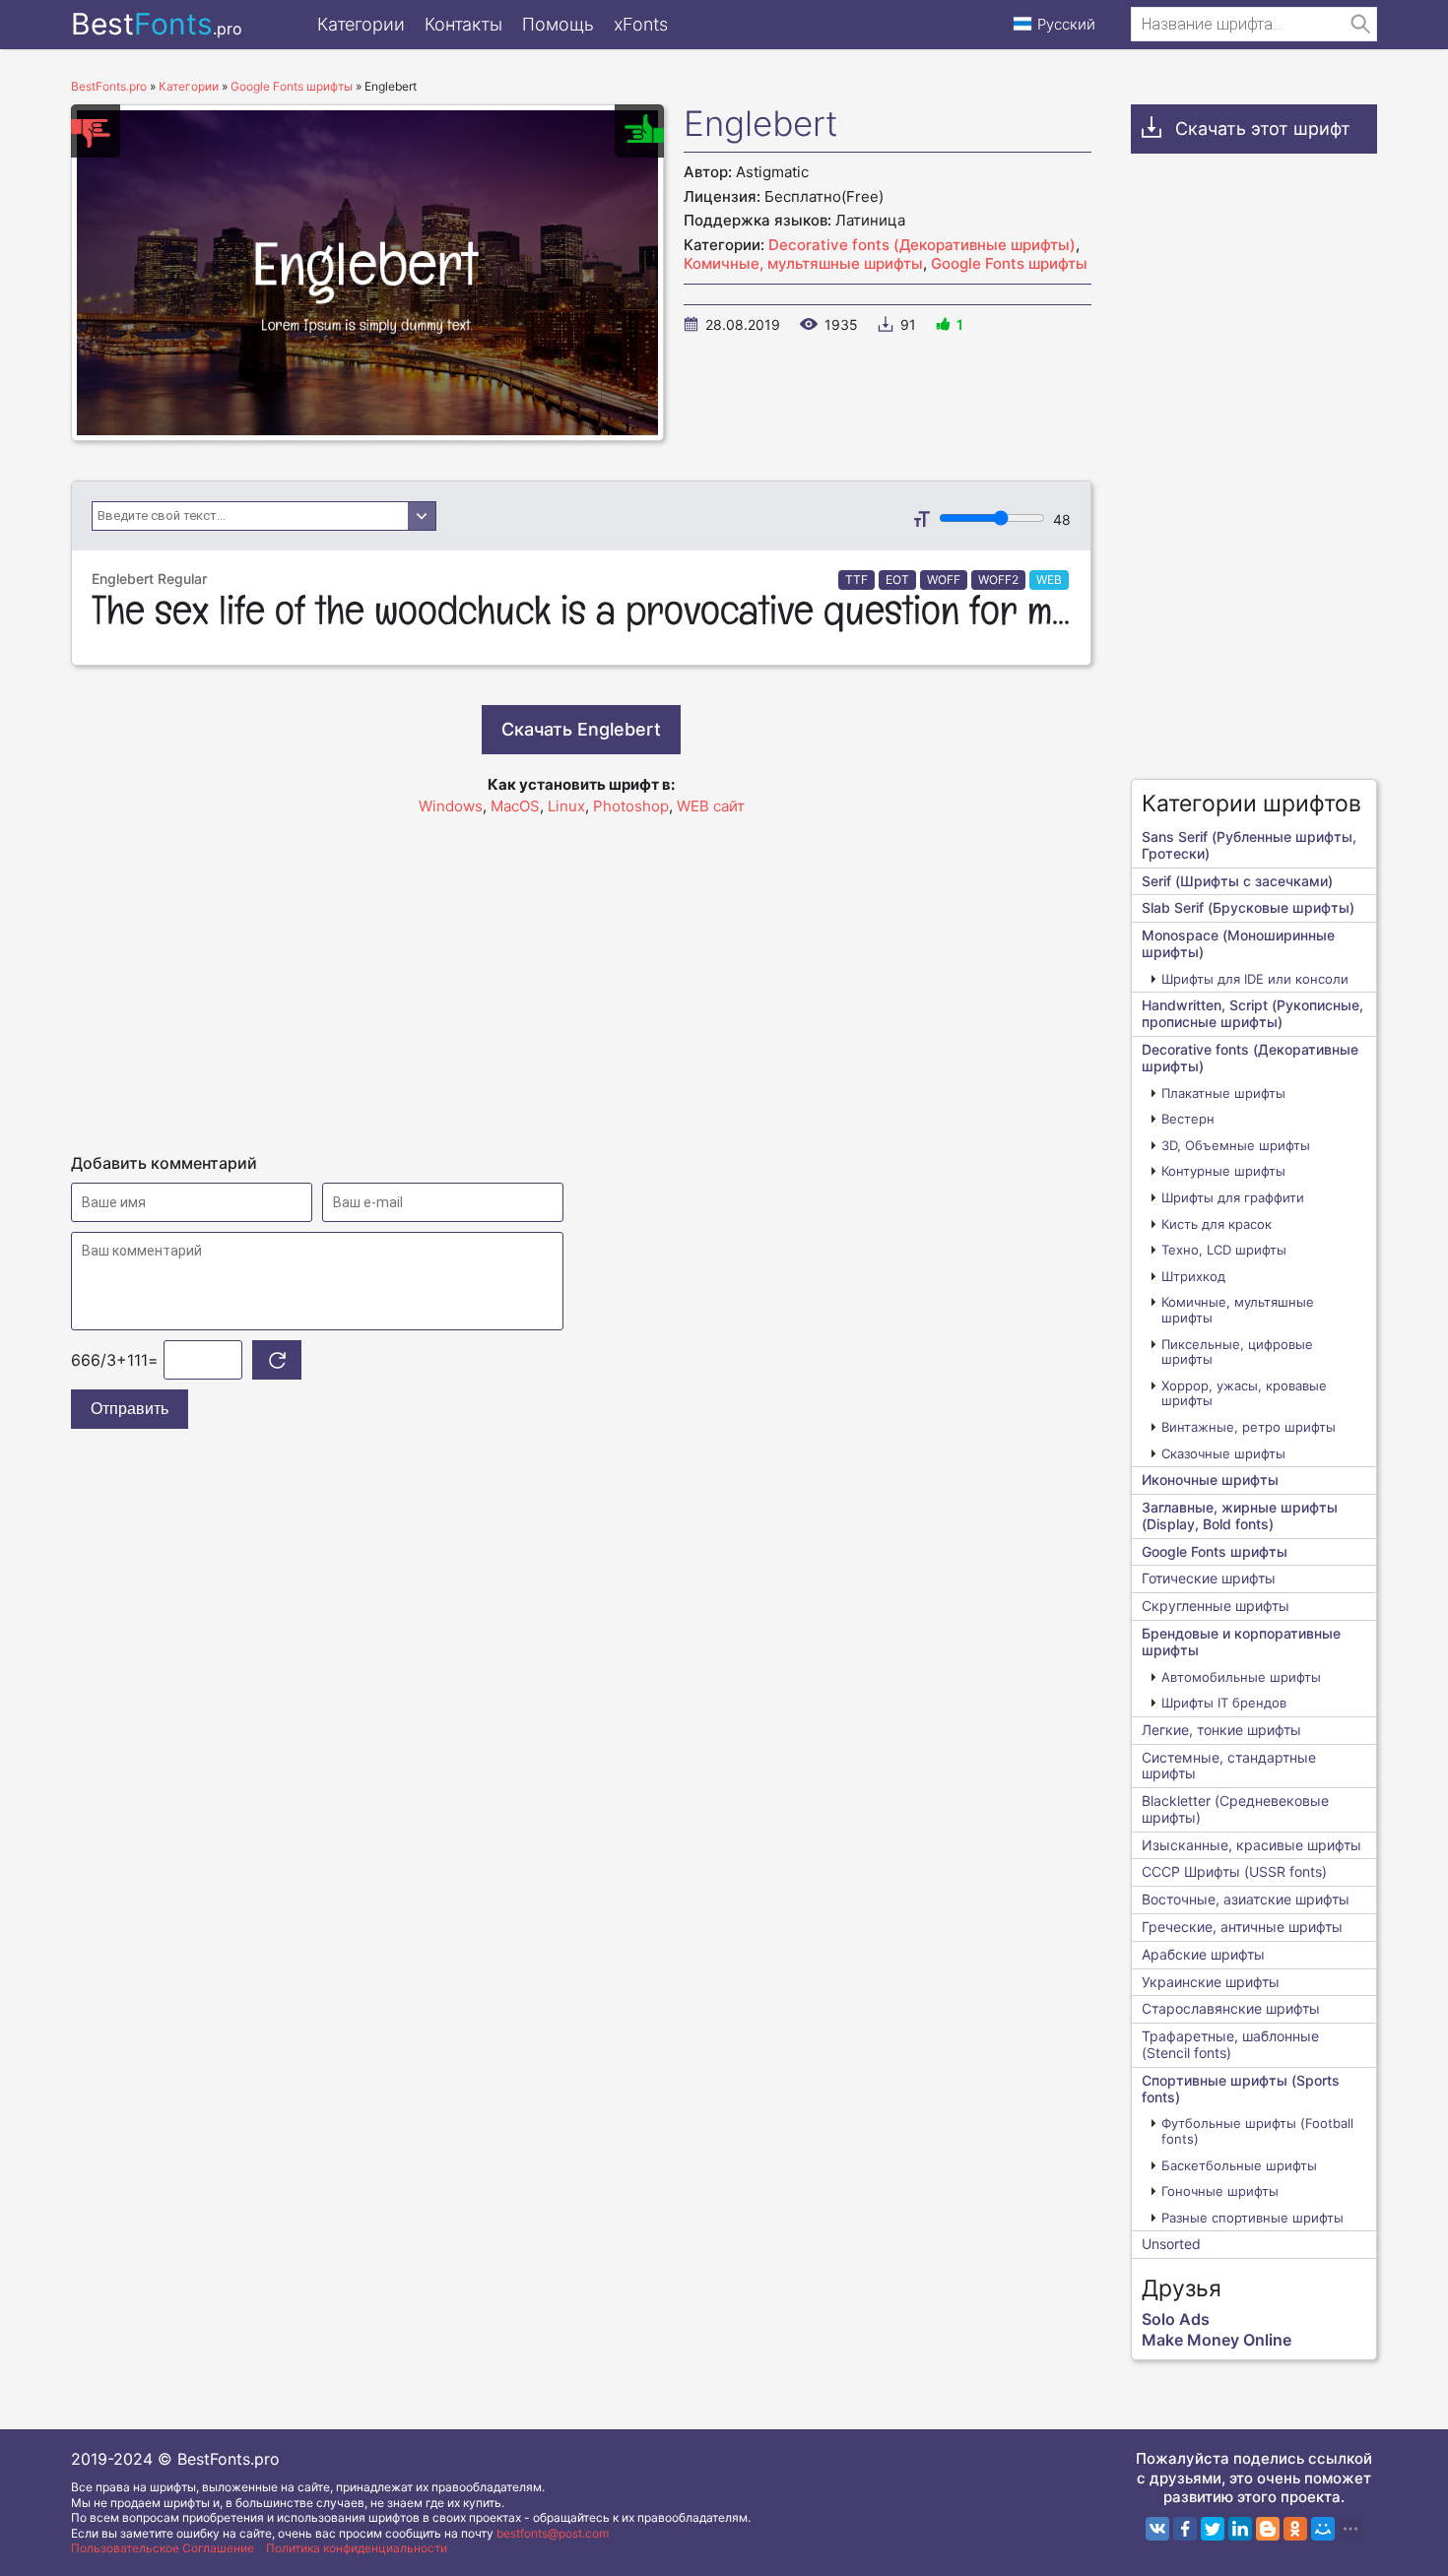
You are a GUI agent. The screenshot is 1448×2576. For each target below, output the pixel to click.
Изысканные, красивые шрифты (1251, 1845)
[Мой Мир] (1323, 2529)
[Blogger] (1268, 2529)
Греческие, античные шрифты (1242, 1927)
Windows (451, 806)
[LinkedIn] (1240, 2529)
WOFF (944, 580)
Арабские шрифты (1203, 1954)
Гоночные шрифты (1220, 2191)
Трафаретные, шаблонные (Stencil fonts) (1230, 2044)
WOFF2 (998, 580)
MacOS (515, 806)
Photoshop (631, 806)
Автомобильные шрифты (1241, 1677)
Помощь (558, 24)
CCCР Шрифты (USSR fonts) (1234, 1871)
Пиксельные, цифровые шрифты (1237, 1352)
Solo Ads (1176, 2319)
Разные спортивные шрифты (1252, 2218)
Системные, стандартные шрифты (1229, 1766)
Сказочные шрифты (1223, 1453)
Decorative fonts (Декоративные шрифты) (922, 245)
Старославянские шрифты (1231, 2008)
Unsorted (1171, 2244)
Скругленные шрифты (1216, 1606)
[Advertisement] (581, 976)
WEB (1049, 580)
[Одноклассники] (1295, 2529)
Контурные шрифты (1223, 1171)
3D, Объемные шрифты (1236, 1145)
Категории (361, 24)
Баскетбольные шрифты (1239, 2165)
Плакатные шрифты (1223, 1093)
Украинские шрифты (1211, 1982)
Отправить (130, 1409)
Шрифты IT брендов (1224, 1703)
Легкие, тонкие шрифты (1221, 1730)
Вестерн (1188, 1119)
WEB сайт (711, 806)
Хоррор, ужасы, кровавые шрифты (1244, 1393)
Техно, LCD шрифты (1224, 1250)
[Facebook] (1185, 2529)
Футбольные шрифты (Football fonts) (1257, 2131)
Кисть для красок (1217, 1224)
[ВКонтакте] (1157, 2529)
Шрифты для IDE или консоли (1255, 979)
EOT (897, 580)
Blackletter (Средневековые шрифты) (1235, 1809)
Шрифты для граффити (1233, 1197)
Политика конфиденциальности (357, 2548)
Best (157, 24)
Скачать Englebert (581, 729)
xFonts (641, 24)
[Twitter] (1213, 2529)
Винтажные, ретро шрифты (1249, 1427)
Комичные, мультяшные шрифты (803, 263)
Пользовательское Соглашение (163, 2548)
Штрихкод (1193, 1276)
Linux (566, 806)
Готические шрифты (1209, 1578)
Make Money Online (1217, 2340)
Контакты (463, 24)
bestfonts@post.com (553, 2533)
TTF (856, 580)
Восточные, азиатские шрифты (1246, 1899)
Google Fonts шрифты (1009, 263)
